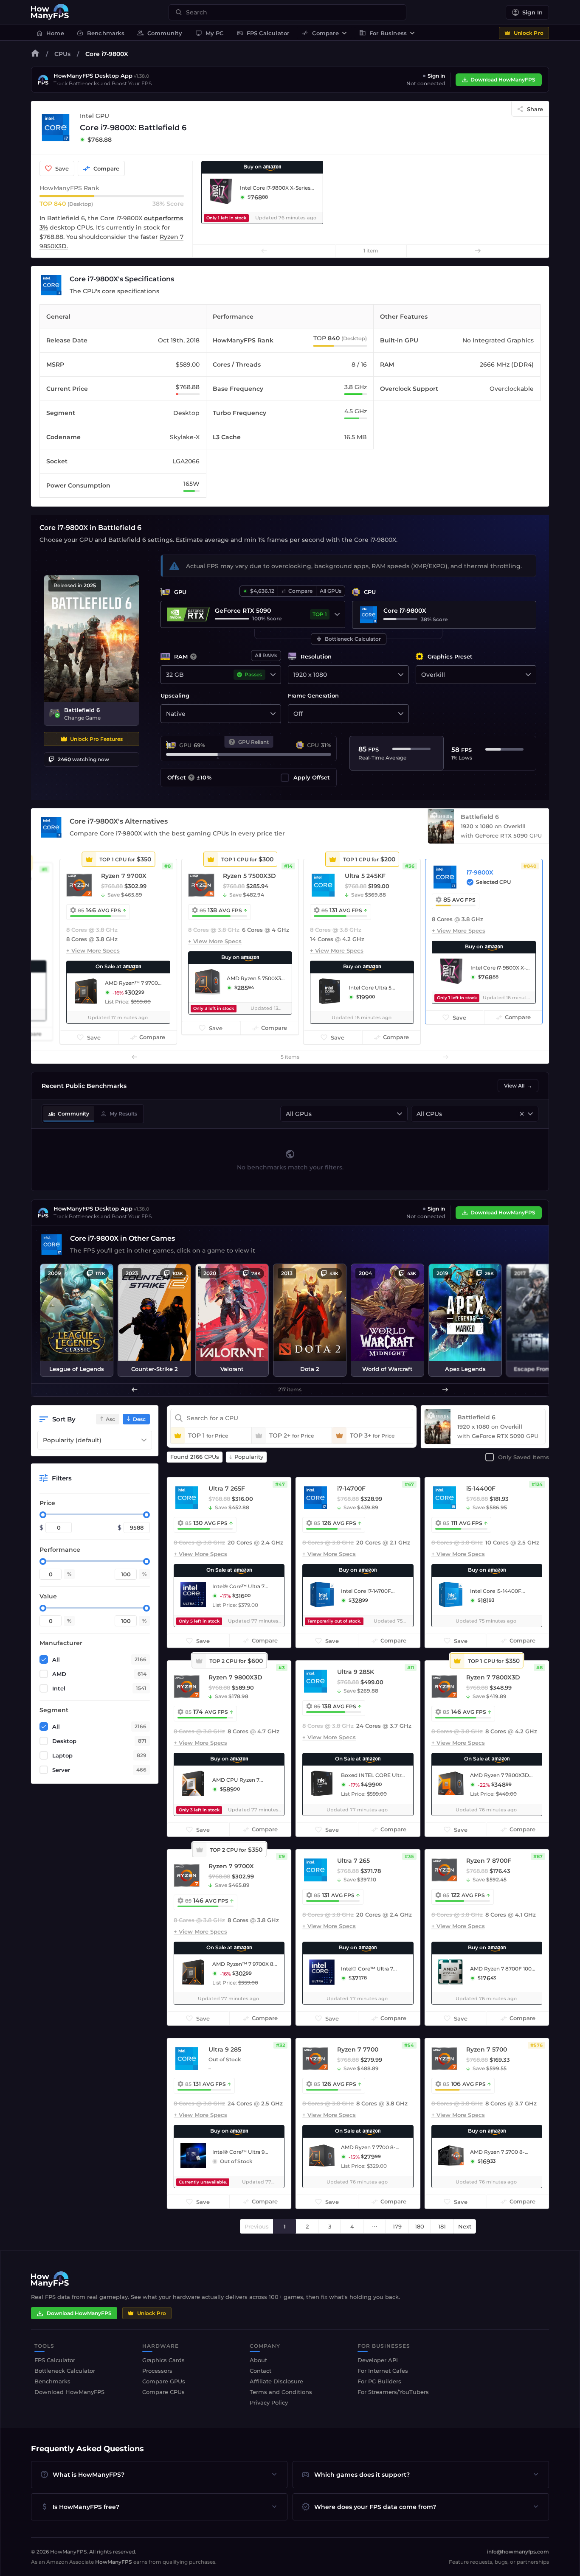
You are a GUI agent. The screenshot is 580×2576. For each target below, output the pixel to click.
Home (50, 33)
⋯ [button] (375, 2226)
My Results (119, 1114)
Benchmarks (101, 33)
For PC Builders (379, 2381)
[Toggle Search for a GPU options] (337, 614)
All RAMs (266, 655)
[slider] (43, 1515)
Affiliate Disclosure (276, 2381)
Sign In (532, 12)
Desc (139, 1419)
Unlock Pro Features (96, 739)
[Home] (35, 55)
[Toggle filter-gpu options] (400, 1114)
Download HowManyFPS (503, 80)
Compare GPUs (164, 2381)
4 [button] (352, 2226)
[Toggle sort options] (144, 1440)
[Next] (478, 251)
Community (160, 33)
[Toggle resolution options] (401, 675)
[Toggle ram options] (273, 675)
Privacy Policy (269, 2402)
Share (535, 109)
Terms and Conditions (281, 2392)
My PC (210, 33)
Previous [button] (257, 2226)
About (258, 2360)
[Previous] (264, 251)
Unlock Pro (529, 33)
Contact (260, 2371)
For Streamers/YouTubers (393, 2392)
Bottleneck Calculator (349, 639)
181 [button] (442, 2226)
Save (62, 168)
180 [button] (420, 2226)
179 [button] (397, 2226)
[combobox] (293, 12)
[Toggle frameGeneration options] (401, 714)
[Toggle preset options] (528, 675)
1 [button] (285, 2226)
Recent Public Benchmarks (84, 1086)
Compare (320, 33)
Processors (157, 2371)
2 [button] (307, 2226)
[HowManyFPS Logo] (50, 12)
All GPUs (331, 591)
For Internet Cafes (383, 2371)
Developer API (378, 2360)
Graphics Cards (163, 2360)
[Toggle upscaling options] (273, 714)
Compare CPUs (163, 2392)
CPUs (62, 54)
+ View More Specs (93, 950)
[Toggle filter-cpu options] (530, 1114)
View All (518, 1086)
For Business (383, 33)
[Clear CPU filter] (522, 1114)
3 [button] (330, 2226)
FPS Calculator (263, 33)
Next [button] (465, 2226)
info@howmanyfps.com (518, 2552)
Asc (110, 1419)
